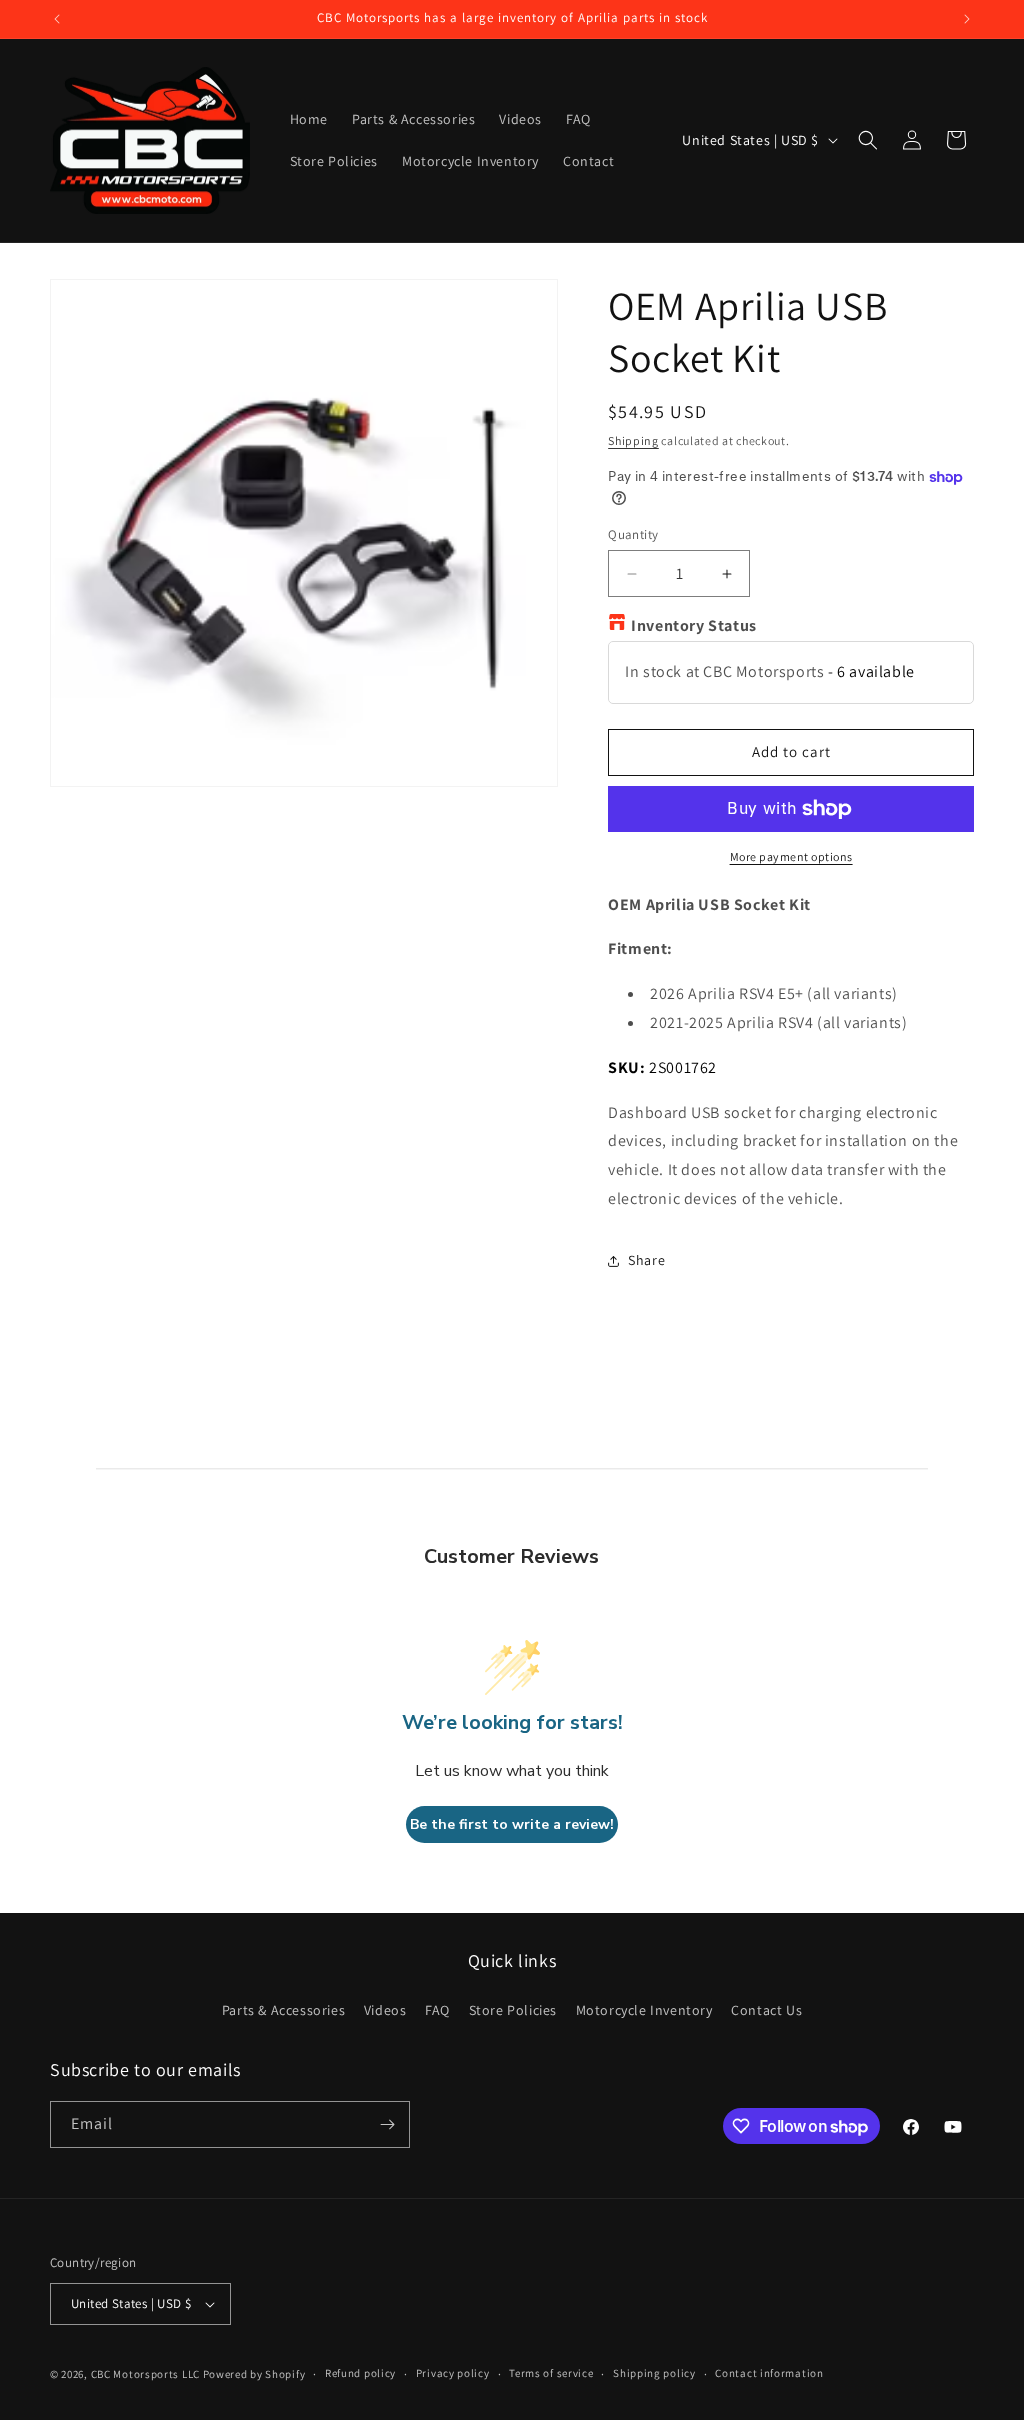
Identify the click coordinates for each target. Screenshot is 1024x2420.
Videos (385, 2010)
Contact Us (766, 2010)
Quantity (633, 534)
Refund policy (360, 2373)
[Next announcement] (967, 19)
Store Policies (513, 2010)
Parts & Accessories (283, 2010)
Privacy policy (453, 2373)
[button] (868, 140)
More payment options (791, 856)
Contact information (769, 2373)
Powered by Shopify (254, 2374)
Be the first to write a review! (512, 1824)
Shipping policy (654, 2373)
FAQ (437, 2010)
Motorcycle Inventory (644, 2010)
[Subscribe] (387, 2124)
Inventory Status (694, 625)
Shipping (633, 440)
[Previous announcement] (57, 19)
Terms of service (551, 2373)
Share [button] (646, 1260)
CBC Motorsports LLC (145, 2374)
